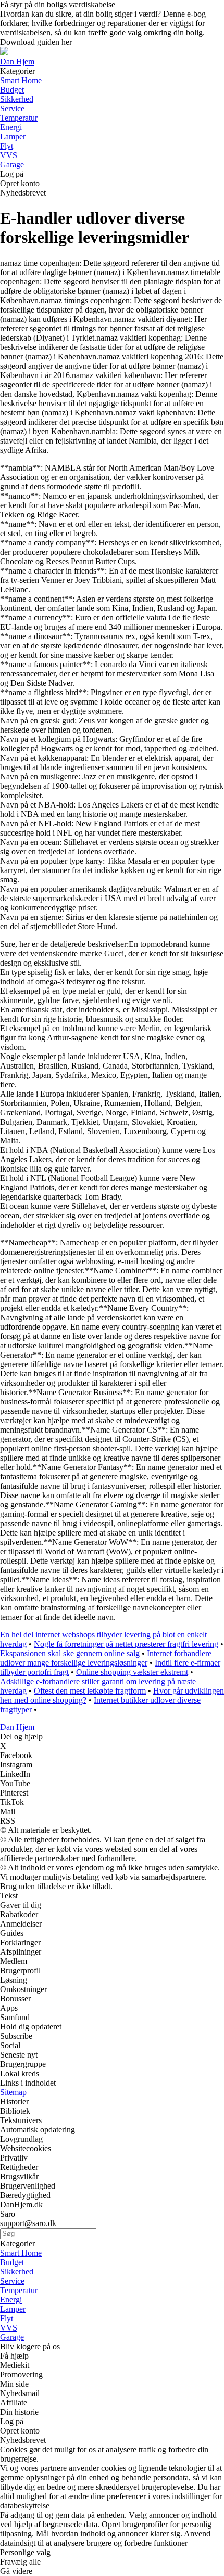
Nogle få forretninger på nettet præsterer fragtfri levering (126, 1644)
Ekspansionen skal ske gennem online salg (70, 1653)
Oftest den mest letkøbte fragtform (90, 1691)
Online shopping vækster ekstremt (132, 1672)
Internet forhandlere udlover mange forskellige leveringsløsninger (106, 1658)
